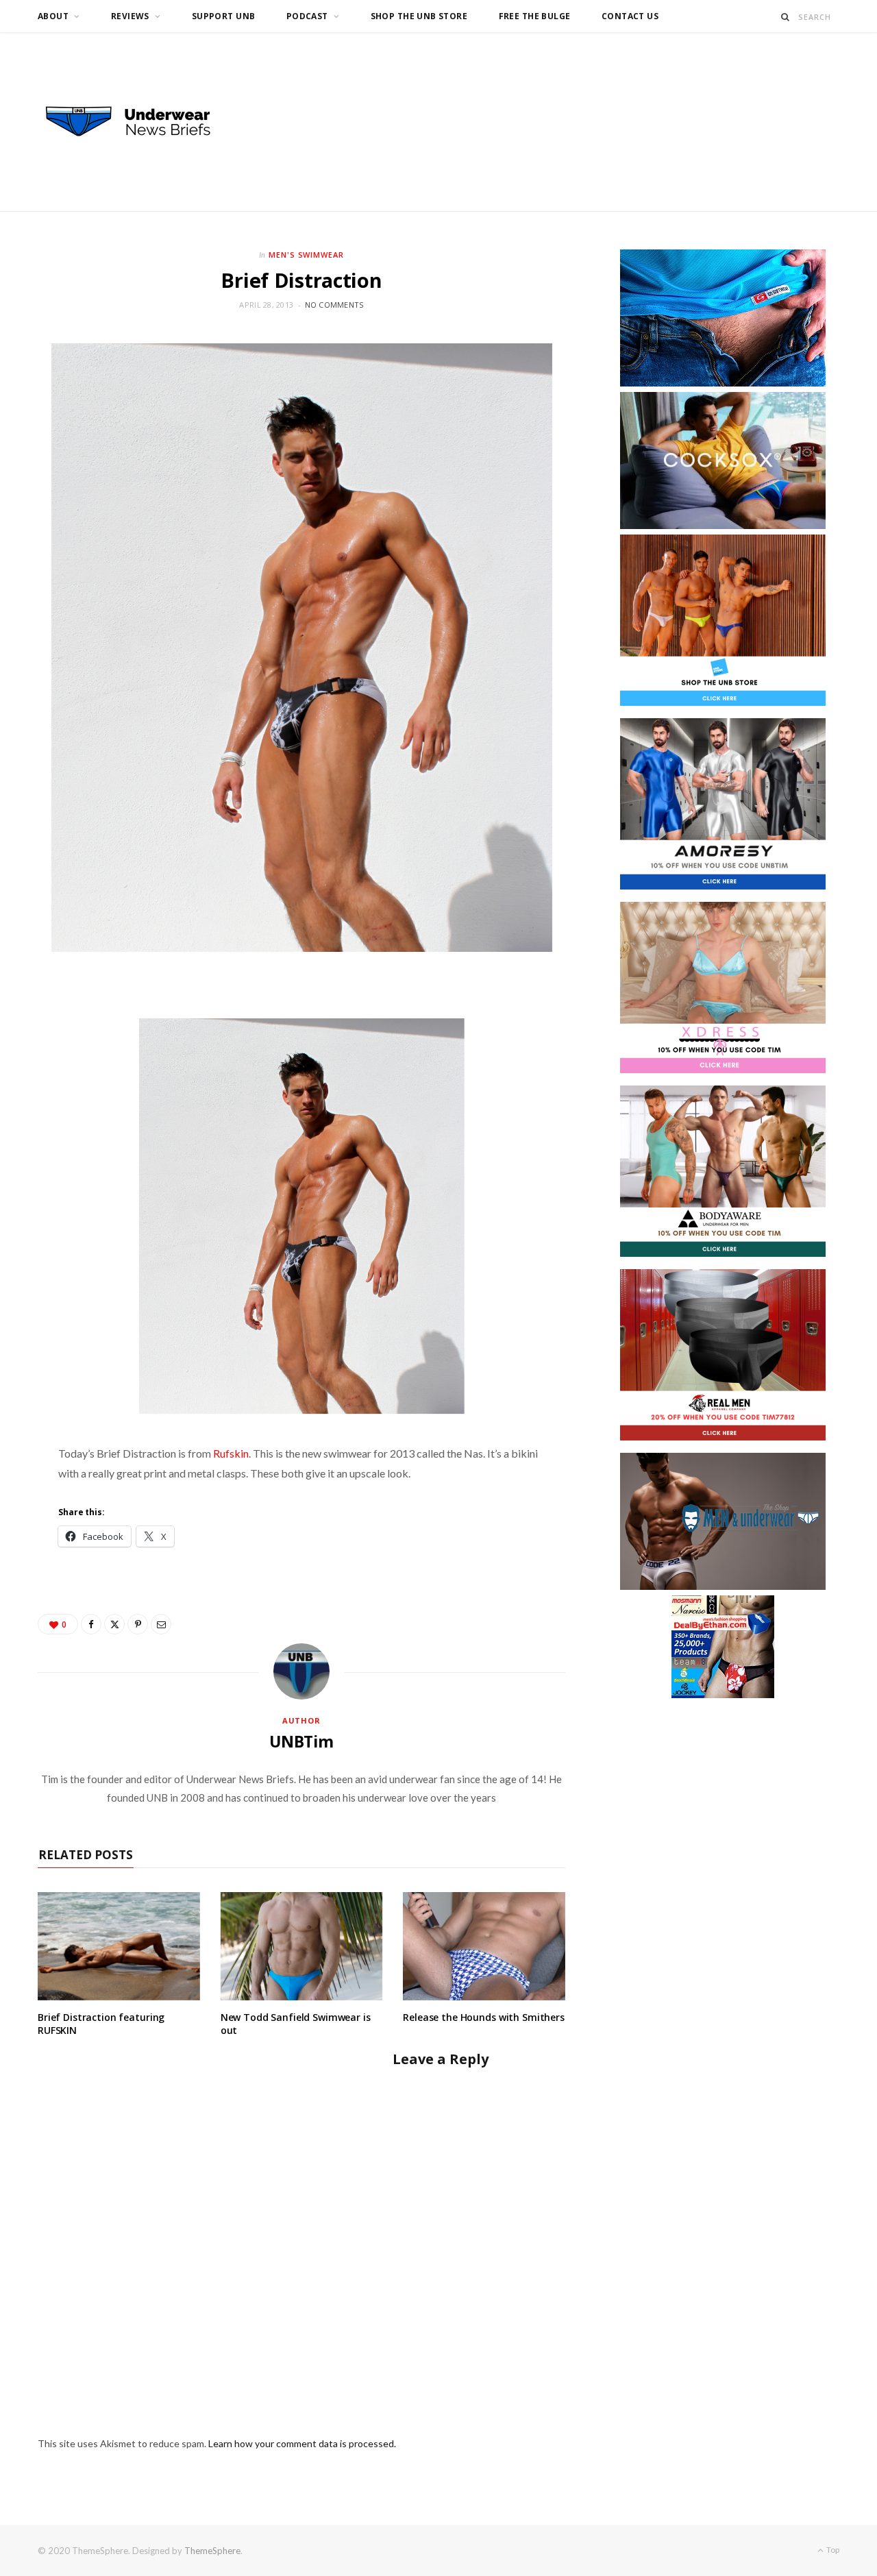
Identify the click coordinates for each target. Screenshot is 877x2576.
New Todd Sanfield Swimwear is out (296, 2024)
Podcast (307, 16)
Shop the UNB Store (419, 16)
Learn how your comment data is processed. (302, 2443)
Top (832, 2550)
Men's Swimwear (307, 255)
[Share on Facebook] (91, 1624)
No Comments (334, 305)
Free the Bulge (535, 16)
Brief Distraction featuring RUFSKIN (101, 2024)
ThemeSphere (212, 2551)
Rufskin (231, 1453)
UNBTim (301, 1741)
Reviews (130, 16)
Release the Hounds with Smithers (484, 2017)
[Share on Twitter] (114, 1624)
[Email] (161, 1624)
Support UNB (224, 16)
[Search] (786, 17)
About (53, 16)
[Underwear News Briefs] (140, 122)
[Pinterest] (138, 1624)
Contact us (630, 16)
